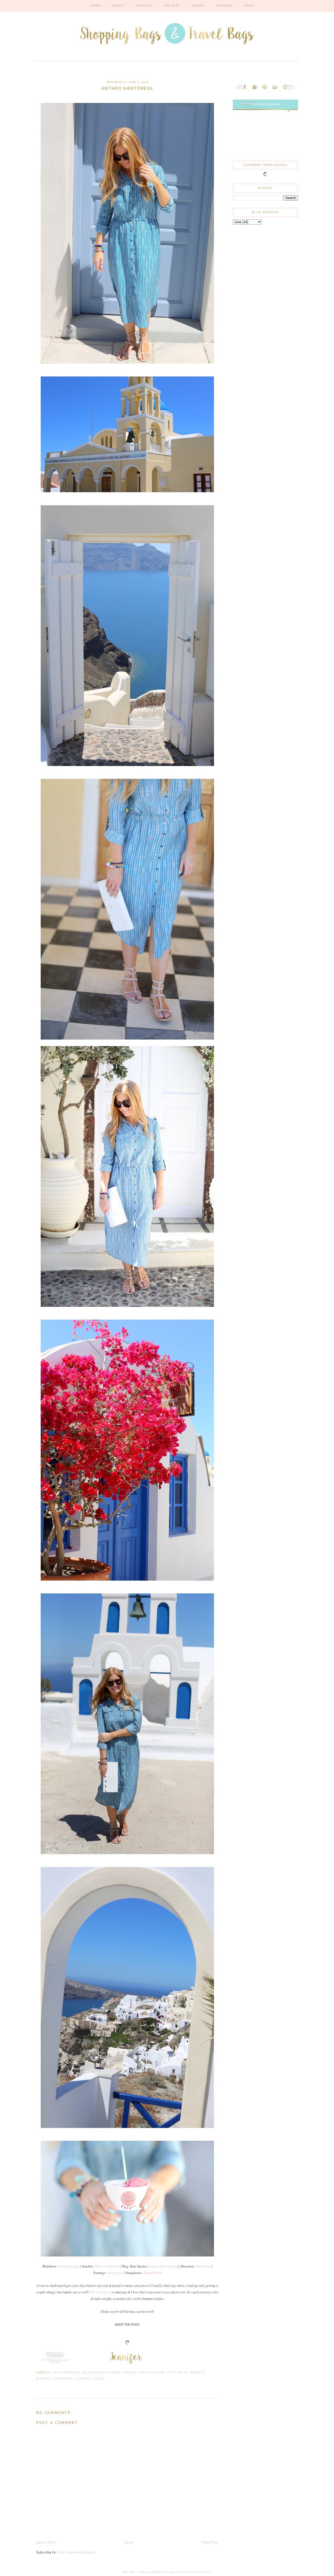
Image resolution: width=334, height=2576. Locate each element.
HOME (96, 6)
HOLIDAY (172, 6)
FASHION (225, 6)
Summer (82, 2379)
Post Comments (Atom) (76, 2552)
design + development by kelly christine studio (167, 2572)
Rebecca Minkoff (107, 2266)
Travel (99, 2379)
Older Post (210, 2542)
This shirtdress (100, 2292)
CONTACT (144, 6)
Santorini (63, 2379)
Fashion (113, 2372)
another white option (162, 2266)
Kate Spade (115, 2273)
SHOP (249, 6)
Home (128, 2542)
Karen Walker (153, 2273)
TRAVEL (198, 6)
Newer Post (46, 2542)
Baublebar (204, 2266)
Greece (129, 2372)
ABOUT (118, 6)
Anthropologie (69, 2266)
